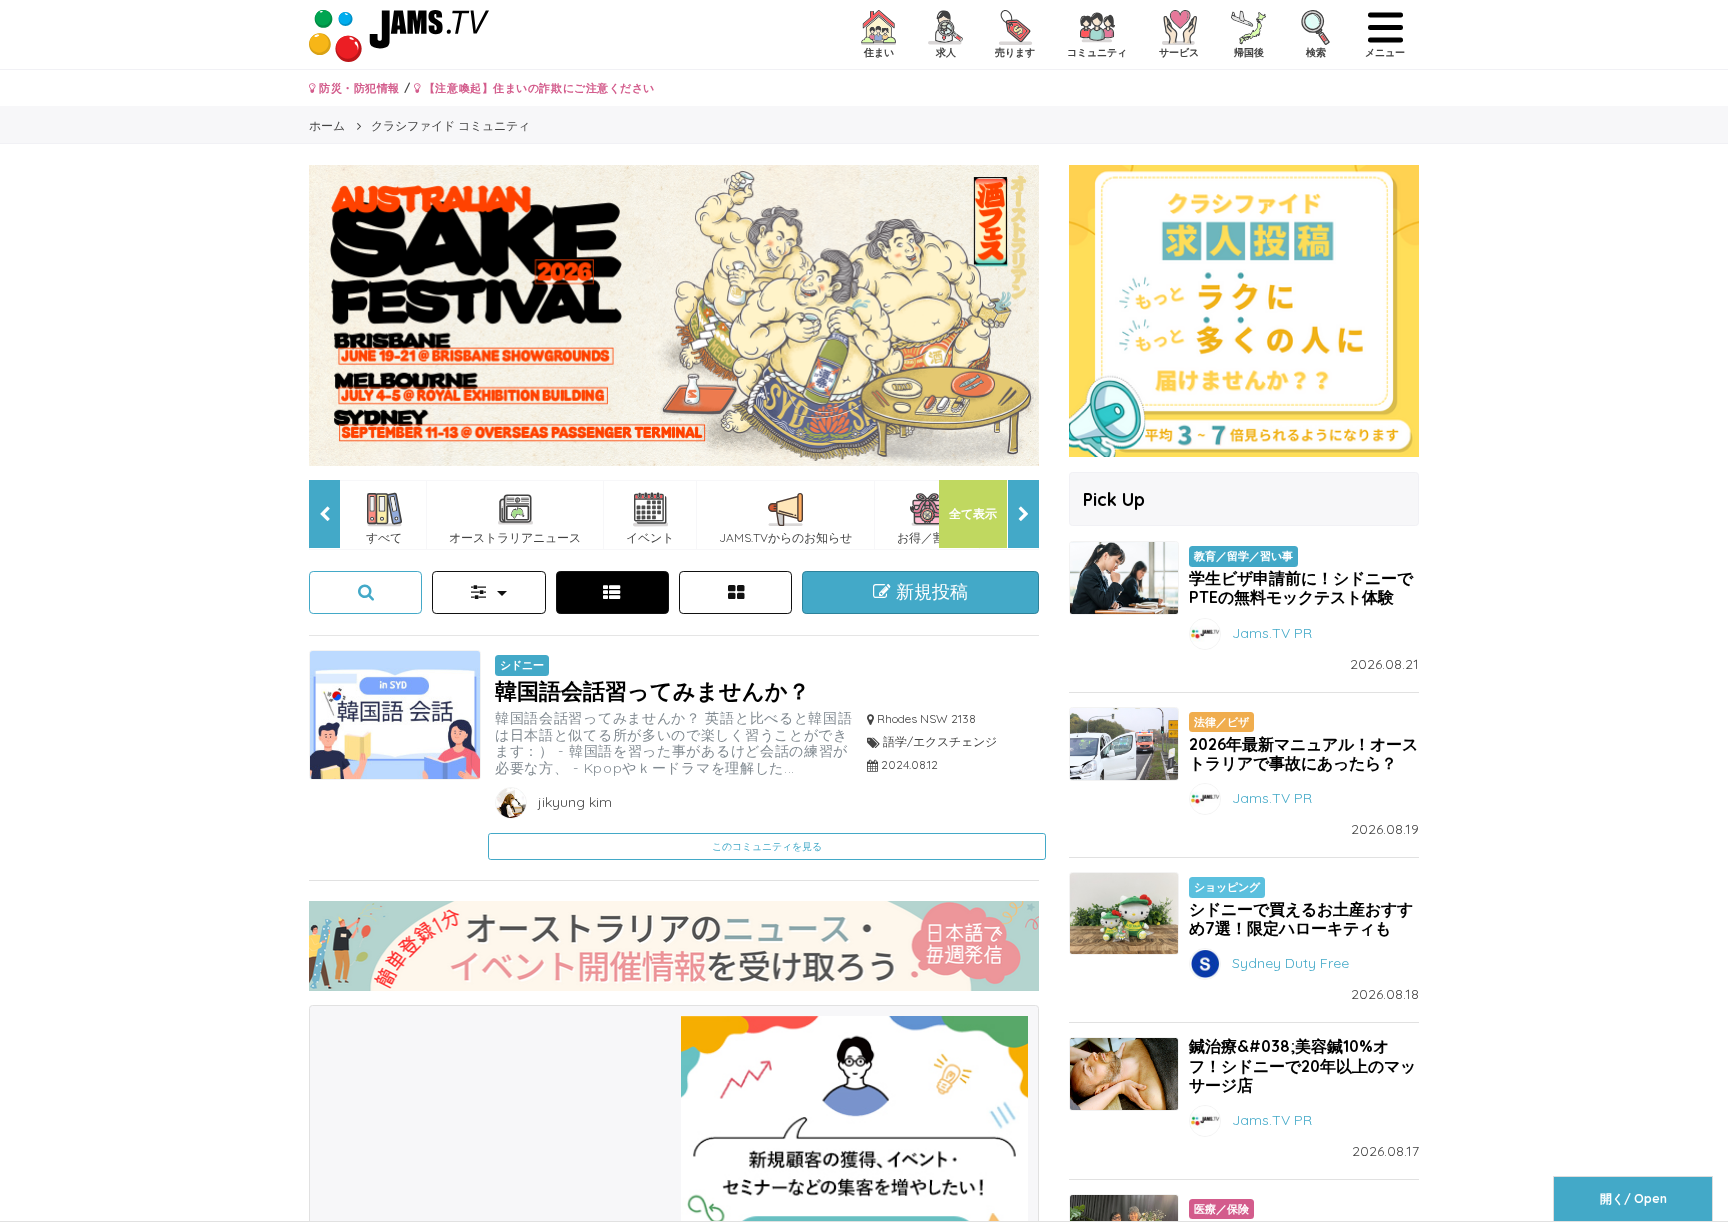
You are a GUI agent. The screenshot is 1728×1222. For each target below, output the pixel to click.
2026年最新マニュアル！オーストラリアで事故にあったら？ (1303, 753)
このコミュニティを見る (767, 846)
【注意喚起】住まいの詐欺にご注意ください (537, 88)
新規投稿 (929, 592)
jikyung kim (573, 802)
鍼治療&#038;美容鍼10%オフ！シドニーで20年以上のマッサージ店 (1302, 1065)
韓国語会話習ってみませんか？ (652, 690)
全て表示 (973, 513)
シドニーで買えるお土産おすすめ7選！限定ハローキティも (1301, 918)
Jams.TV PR (1272, 632)
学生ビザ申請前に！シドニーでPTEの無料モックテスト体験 (1301, 587)
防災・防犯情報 (358, 88)
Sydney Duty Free (1290, 963)
